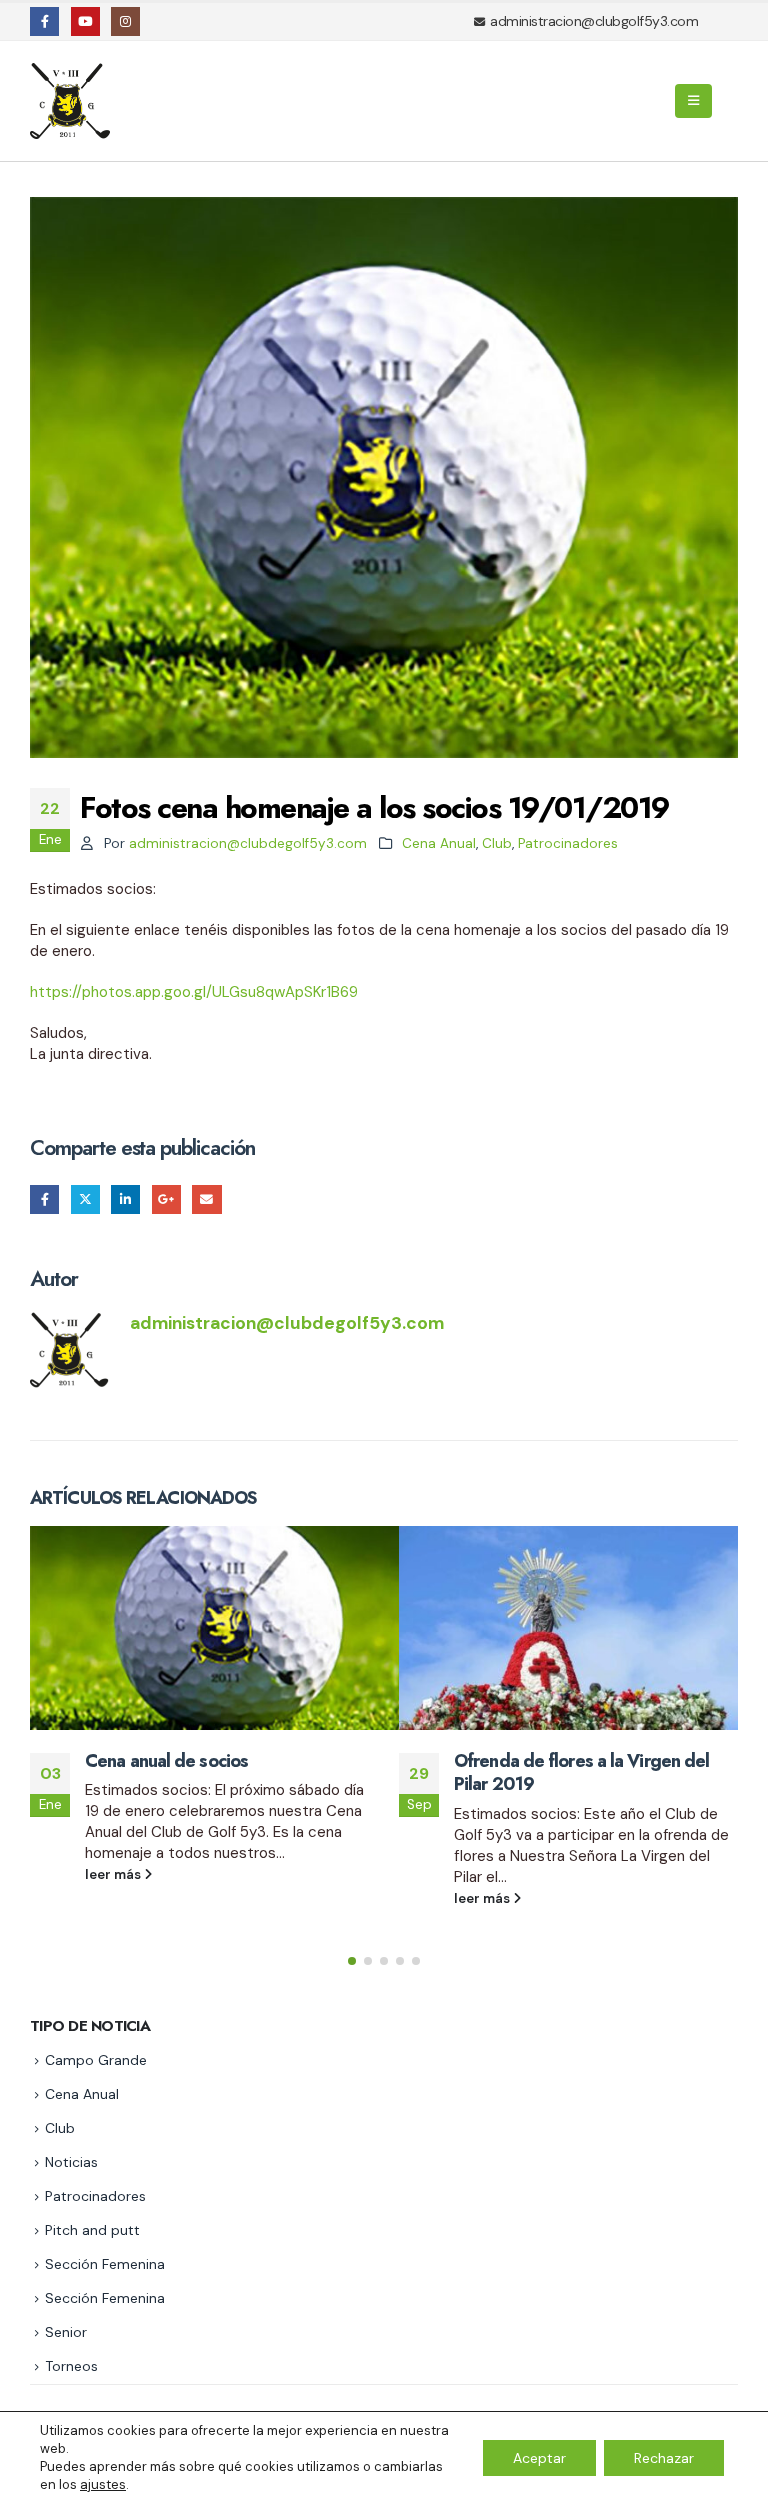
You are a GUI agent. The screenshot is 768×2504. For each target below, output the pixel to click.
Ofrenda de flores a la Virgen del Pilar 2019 (581, 1772)
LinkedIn (125, 1199)
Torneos (71, 2366)
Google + (166, 1199)
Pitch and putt (92, 2230)
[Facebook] (44, 21)
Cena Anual (439, 843)
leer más (114, 1874)
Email (206, 1199)
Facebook (44, 1199)
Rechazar (664, 2458)
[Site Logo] (73, 101)
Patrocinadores (568, 843)
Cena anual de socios (166, 1761)
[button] (693, 101)
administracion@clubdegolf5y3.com (248, 843)
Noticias (71, 2162)
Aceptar (539, 2458)
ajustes (103, 2484)
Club (497, 843)
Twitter (85, 1199)
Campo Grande (96, 2060)
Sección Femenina (105, 2264)
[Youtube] (85, 21)
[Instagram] (125, 21)
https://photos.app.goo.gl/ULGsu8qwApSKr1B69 (194, 992)
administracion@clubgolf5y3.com (594, 21)
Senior (66, 2332)
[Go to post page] (199, 1628)
